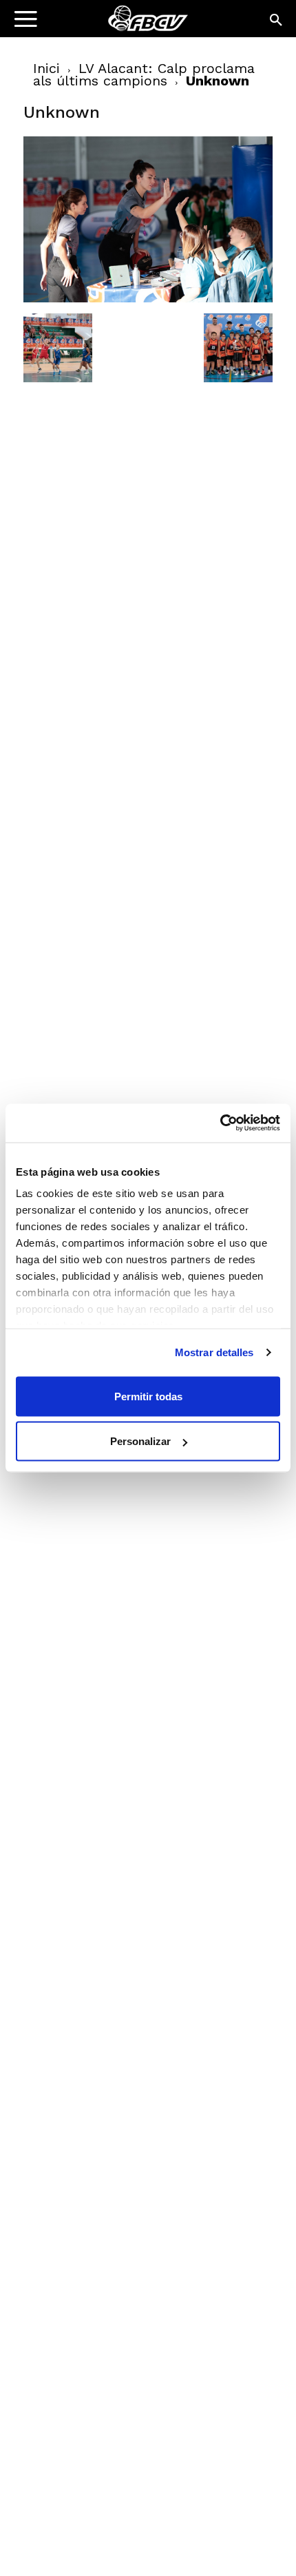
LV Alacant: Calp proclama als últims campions (144, 74)
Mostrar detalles (214, 1352)
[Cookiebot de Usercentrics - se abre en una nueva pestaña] (220, 1123)
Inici (46, 68)
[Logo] (97, 24)
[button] (277, 21)
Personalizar (140, 1441)
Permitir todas (148, 1396)
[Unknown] (148, 299)
